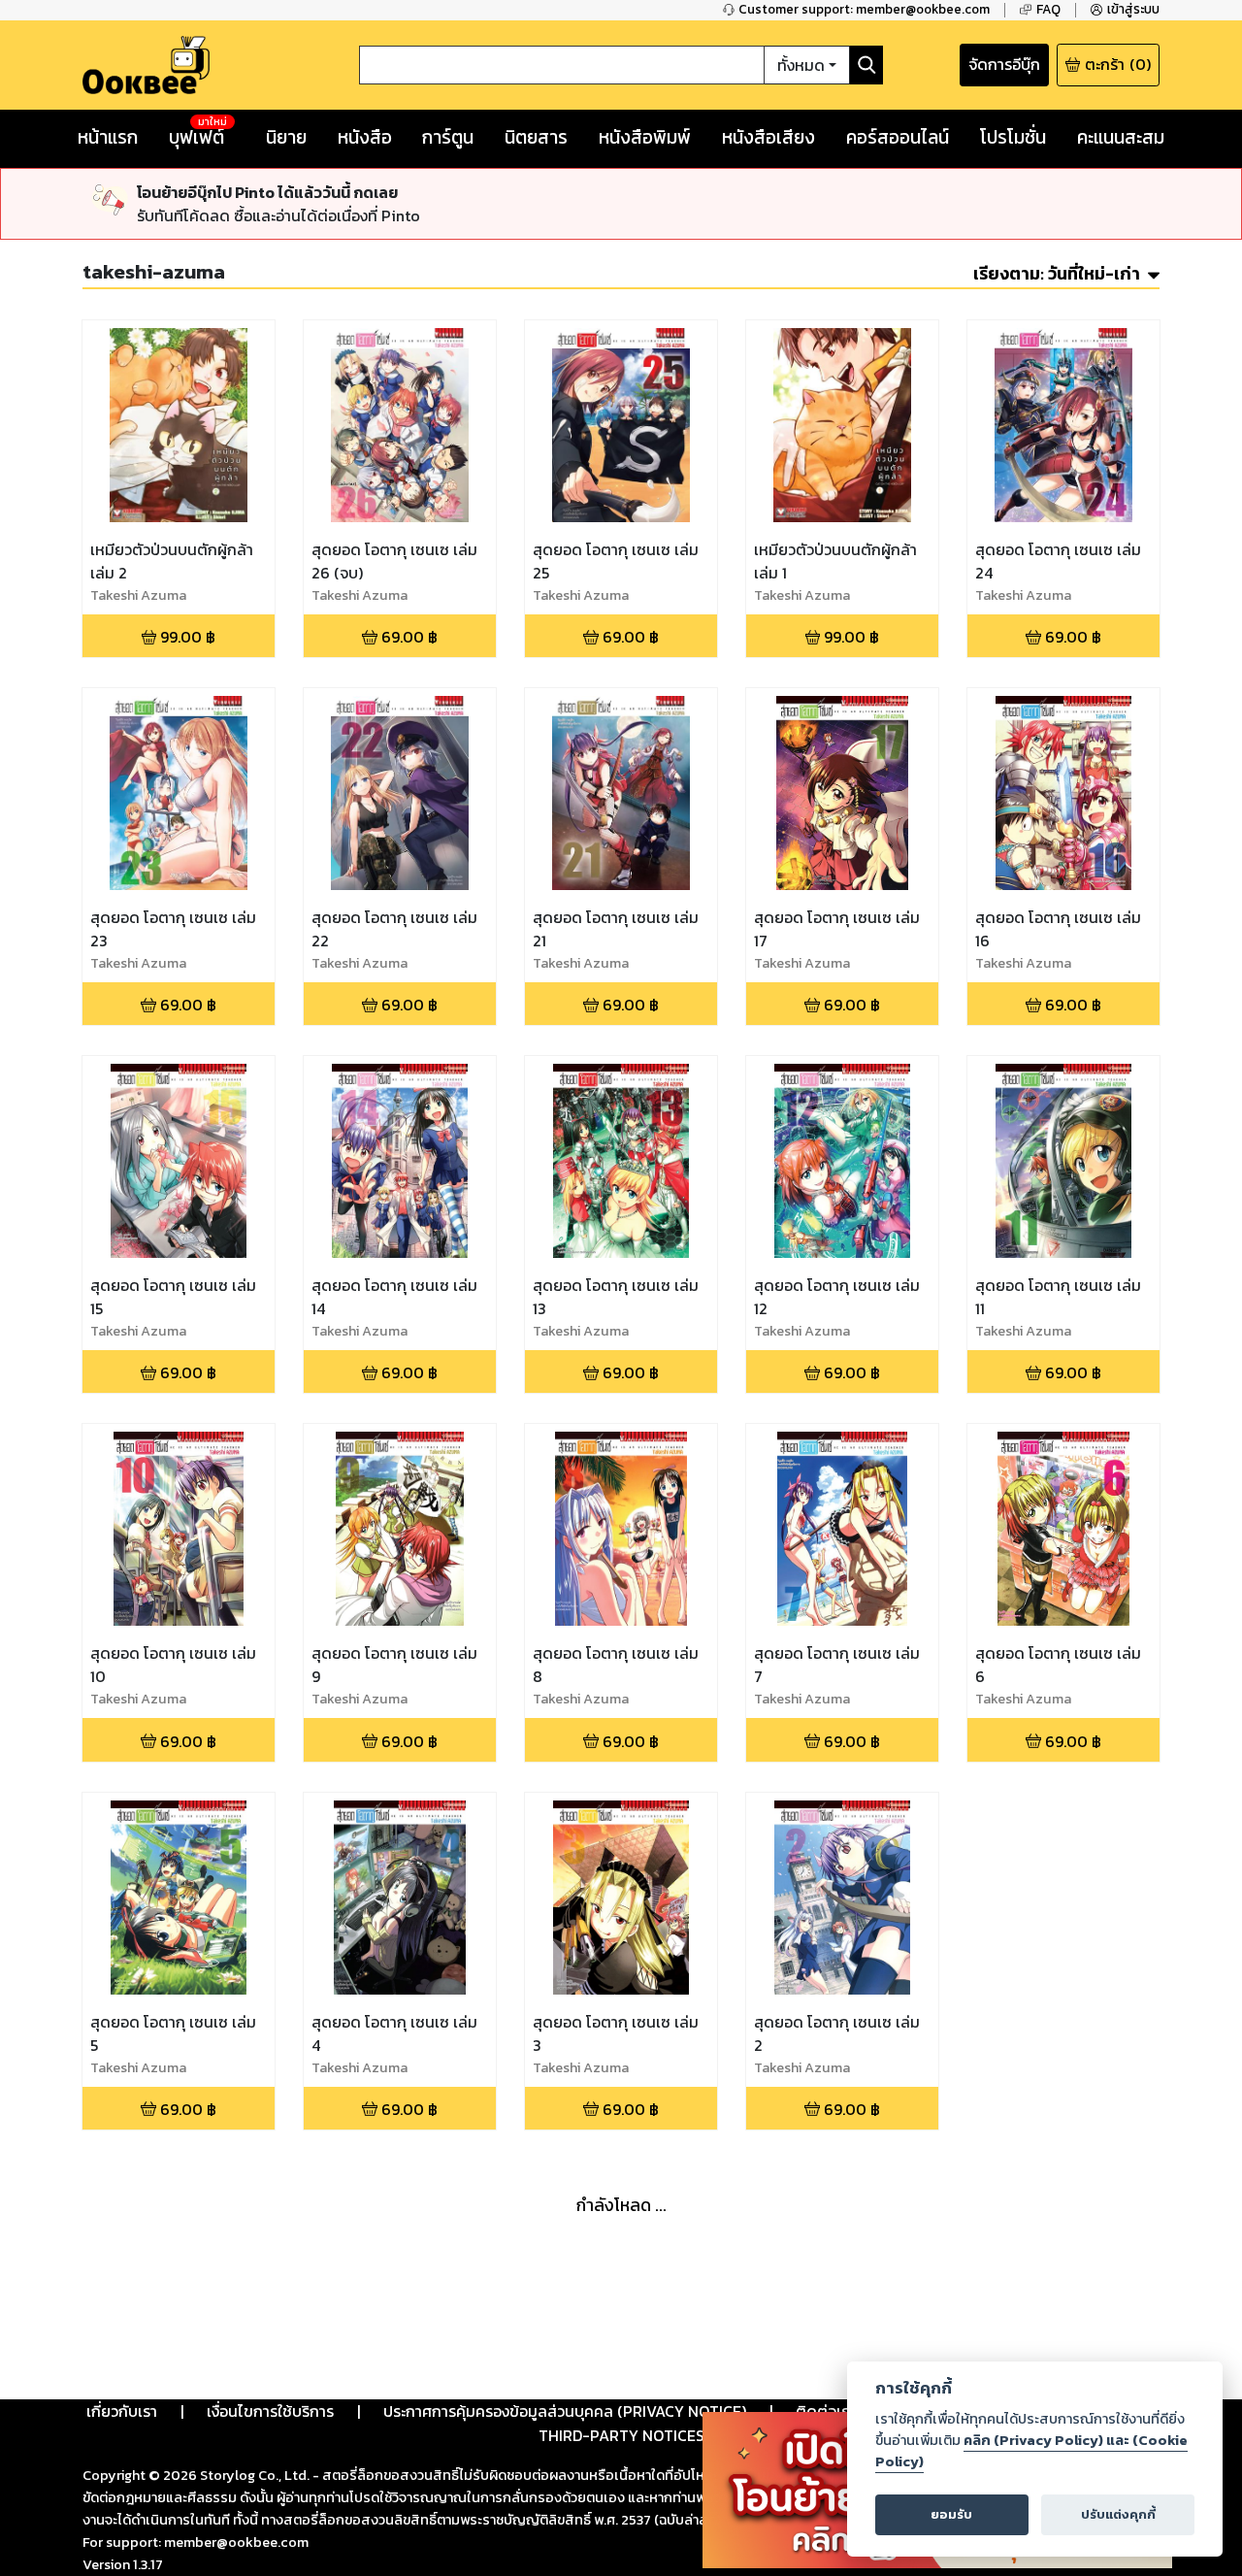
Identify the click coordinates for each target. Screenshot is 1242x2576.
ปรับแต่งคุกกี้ (1118, 2514)
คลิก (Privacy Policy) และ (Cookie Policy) (1031, 2451)
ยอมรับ (951, 2514)
